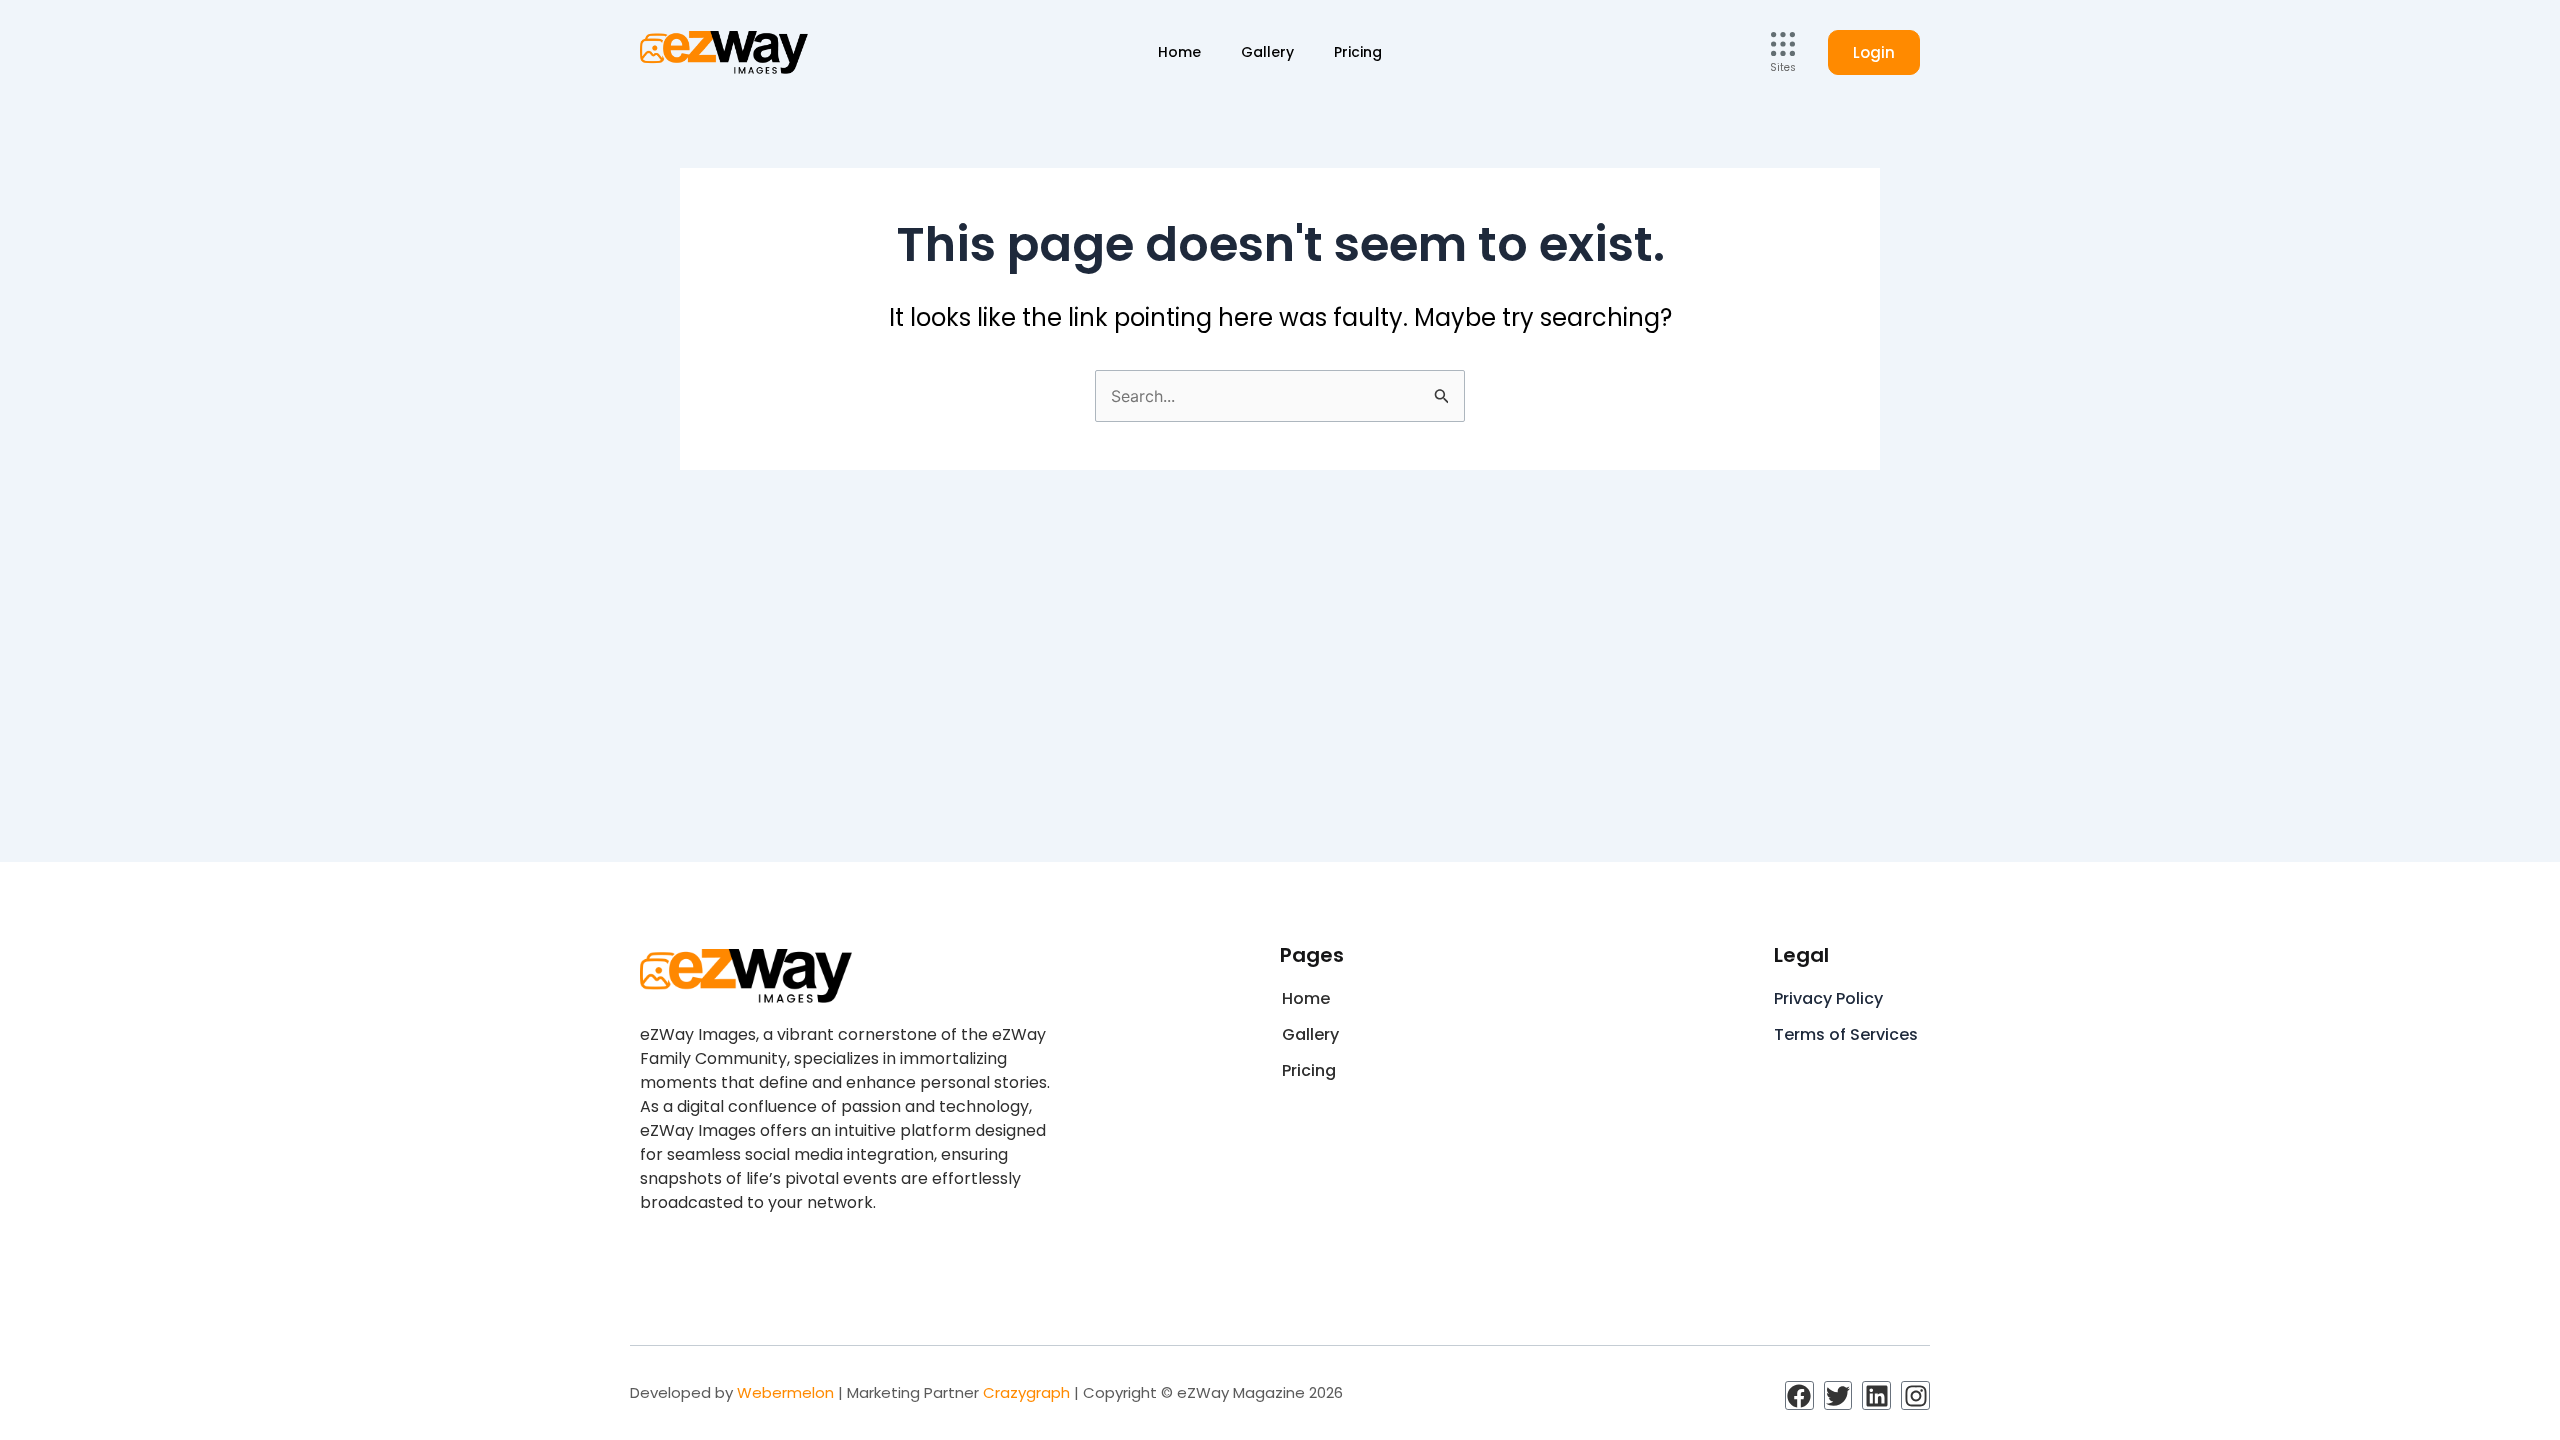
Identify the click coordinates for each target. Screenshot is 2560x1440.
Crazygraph (1026, 1392)
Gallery (1267, 52)
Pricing (1358, 52)
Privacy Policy (1828, 998)
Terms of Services (1846, 1034)
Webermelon (785, 1392)
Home (1179, 52)
